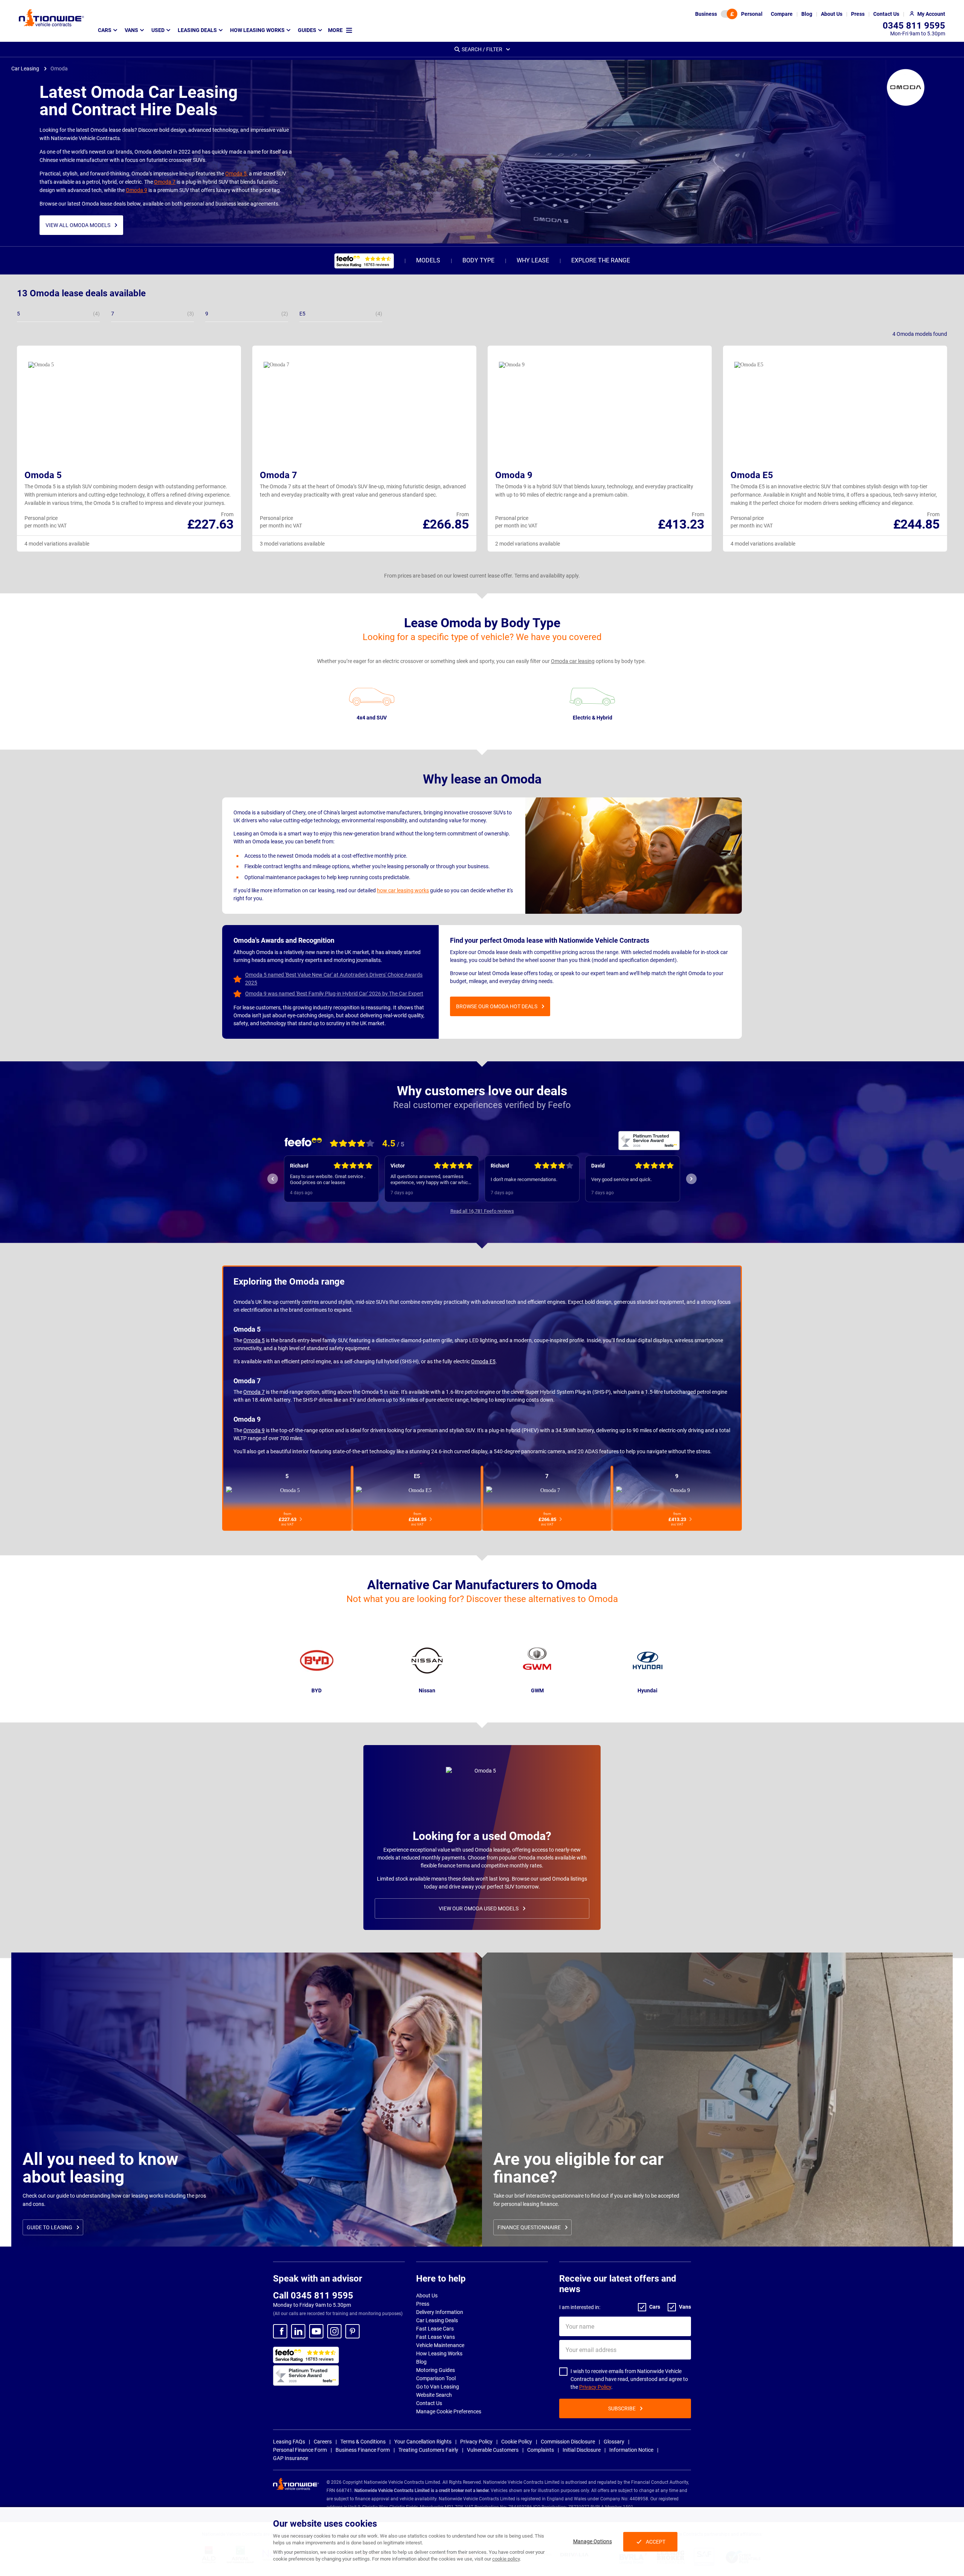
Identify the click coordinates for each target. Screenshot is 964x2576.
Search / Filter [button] (482, 49)
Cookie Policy (517, 2442)
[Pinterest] (352, 2331)
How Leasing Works (439, 2353)
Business (706, 14)
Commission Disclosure (568, 2442)
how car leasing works (403, 890)
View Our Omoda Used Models (479, 1908)
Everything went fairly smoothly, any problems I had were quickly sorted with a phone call (629, 1180)
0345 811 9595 (914, 26)
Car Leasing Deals (437, 2320)
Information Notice (631, 2450)
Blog (421, 2362)
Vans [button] (131, 30)
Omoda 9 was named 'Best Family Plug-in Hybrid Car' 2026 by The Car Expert (334, 994)
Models (428, 260)
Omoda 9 (137, 190)
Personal (752, 14)
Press (423, 2304)
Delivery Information (440, 2312)
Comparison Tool (436, 2378)
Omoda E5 (752, 475)
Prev (273, 1179)
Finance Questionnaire (529, 2227)
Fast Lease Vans (435, 2337)
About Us (427, 2296)
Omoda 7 (165, 182)
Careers (323, 2442)
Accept (656, 2542)
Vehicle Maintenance (440, 2345)
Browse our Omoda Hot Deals (497, 1006)
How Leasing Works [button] (257, 30)
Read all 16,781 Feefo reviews (482, 1211)
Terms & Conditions (363, 2442)
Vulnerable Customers (493, 2450)
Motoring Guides (435, 2370)
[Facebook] (280, 2331)
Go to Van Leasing (438, 2387)
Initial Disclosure (582, 2450)
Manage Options (593, 2541)
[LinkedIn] (298, 2331)
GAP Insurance (291, 2458)
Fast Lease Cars (435, 2329)
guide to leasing (50, 2227)
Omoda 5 (43, 475)
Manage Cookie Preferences (449, 2411)
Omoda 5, (236, 174)
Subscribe (622, 2408)
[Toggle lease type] (729, 14)
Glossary (614, 2442)
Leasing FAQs (289, 2442)
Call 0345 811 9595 (313, 2296)
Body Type (478, 260)
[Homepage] (51, 18)
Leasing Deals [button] (197, 30)
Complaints (541, 2450)
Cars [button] (105, 30)
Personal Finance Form (300, 2450)
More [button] (335, 30)
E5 (417, 1476)
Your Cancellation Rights (423, 2442)
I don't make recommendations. (423, 1179)
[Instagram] (334, 2331)
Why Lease (533, 260)
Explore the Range (601, 260)
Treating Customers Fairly (428, 2450)
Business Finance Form (363, 2450)
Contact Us (429, 2403)
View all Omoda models (78, 225)
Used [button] (158, 30)
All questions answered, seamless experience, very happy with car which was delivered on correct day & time (330, 1180)
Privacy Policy (595, 2387)
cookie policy (506, 2559)
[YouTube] (316, 2331)
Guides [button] (307, 30)
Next (691, 1179)
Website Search (434, 2395)
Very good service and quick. (521, 1179)
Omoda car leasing (573, 661)
